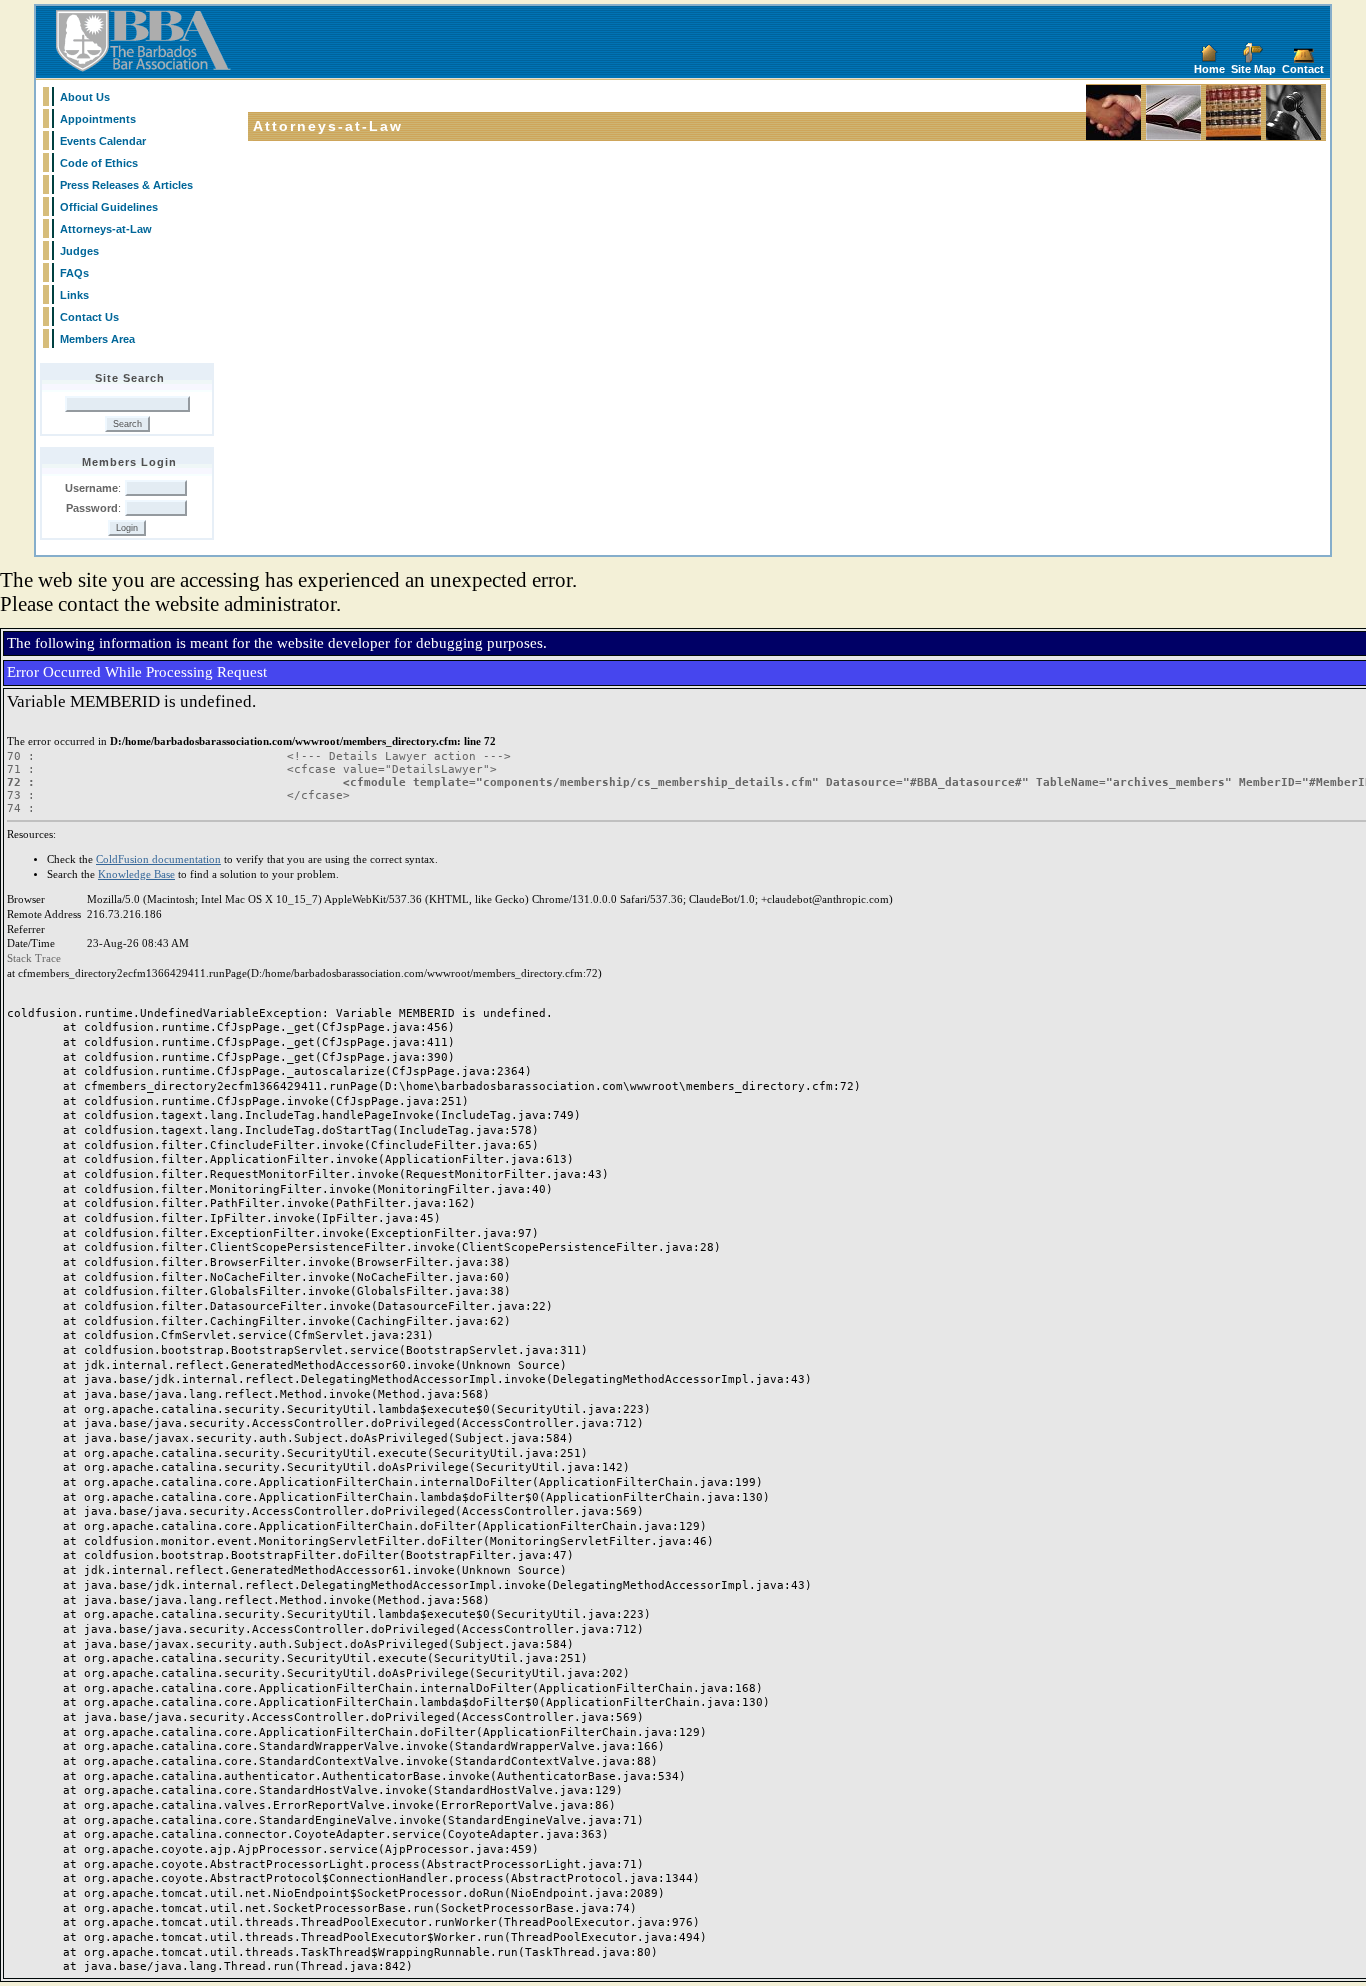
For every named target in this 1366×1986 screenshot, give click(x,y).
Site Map (1253, 69)
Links (74, 295)
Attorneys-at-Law (106, 229)
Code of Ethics (99, 163)
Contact (1303, 69)
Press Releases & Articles (126, 185)
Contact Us (89, 317)
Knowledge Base (136, 874)
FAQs (74, 273)
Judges (79, 251)
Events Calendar (103, 141)
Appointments (98, 119)
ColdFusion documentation (158, 859)
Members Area (97, 339)
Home (1209, 69)
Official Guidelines (109, 207)
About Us (85, 97)
